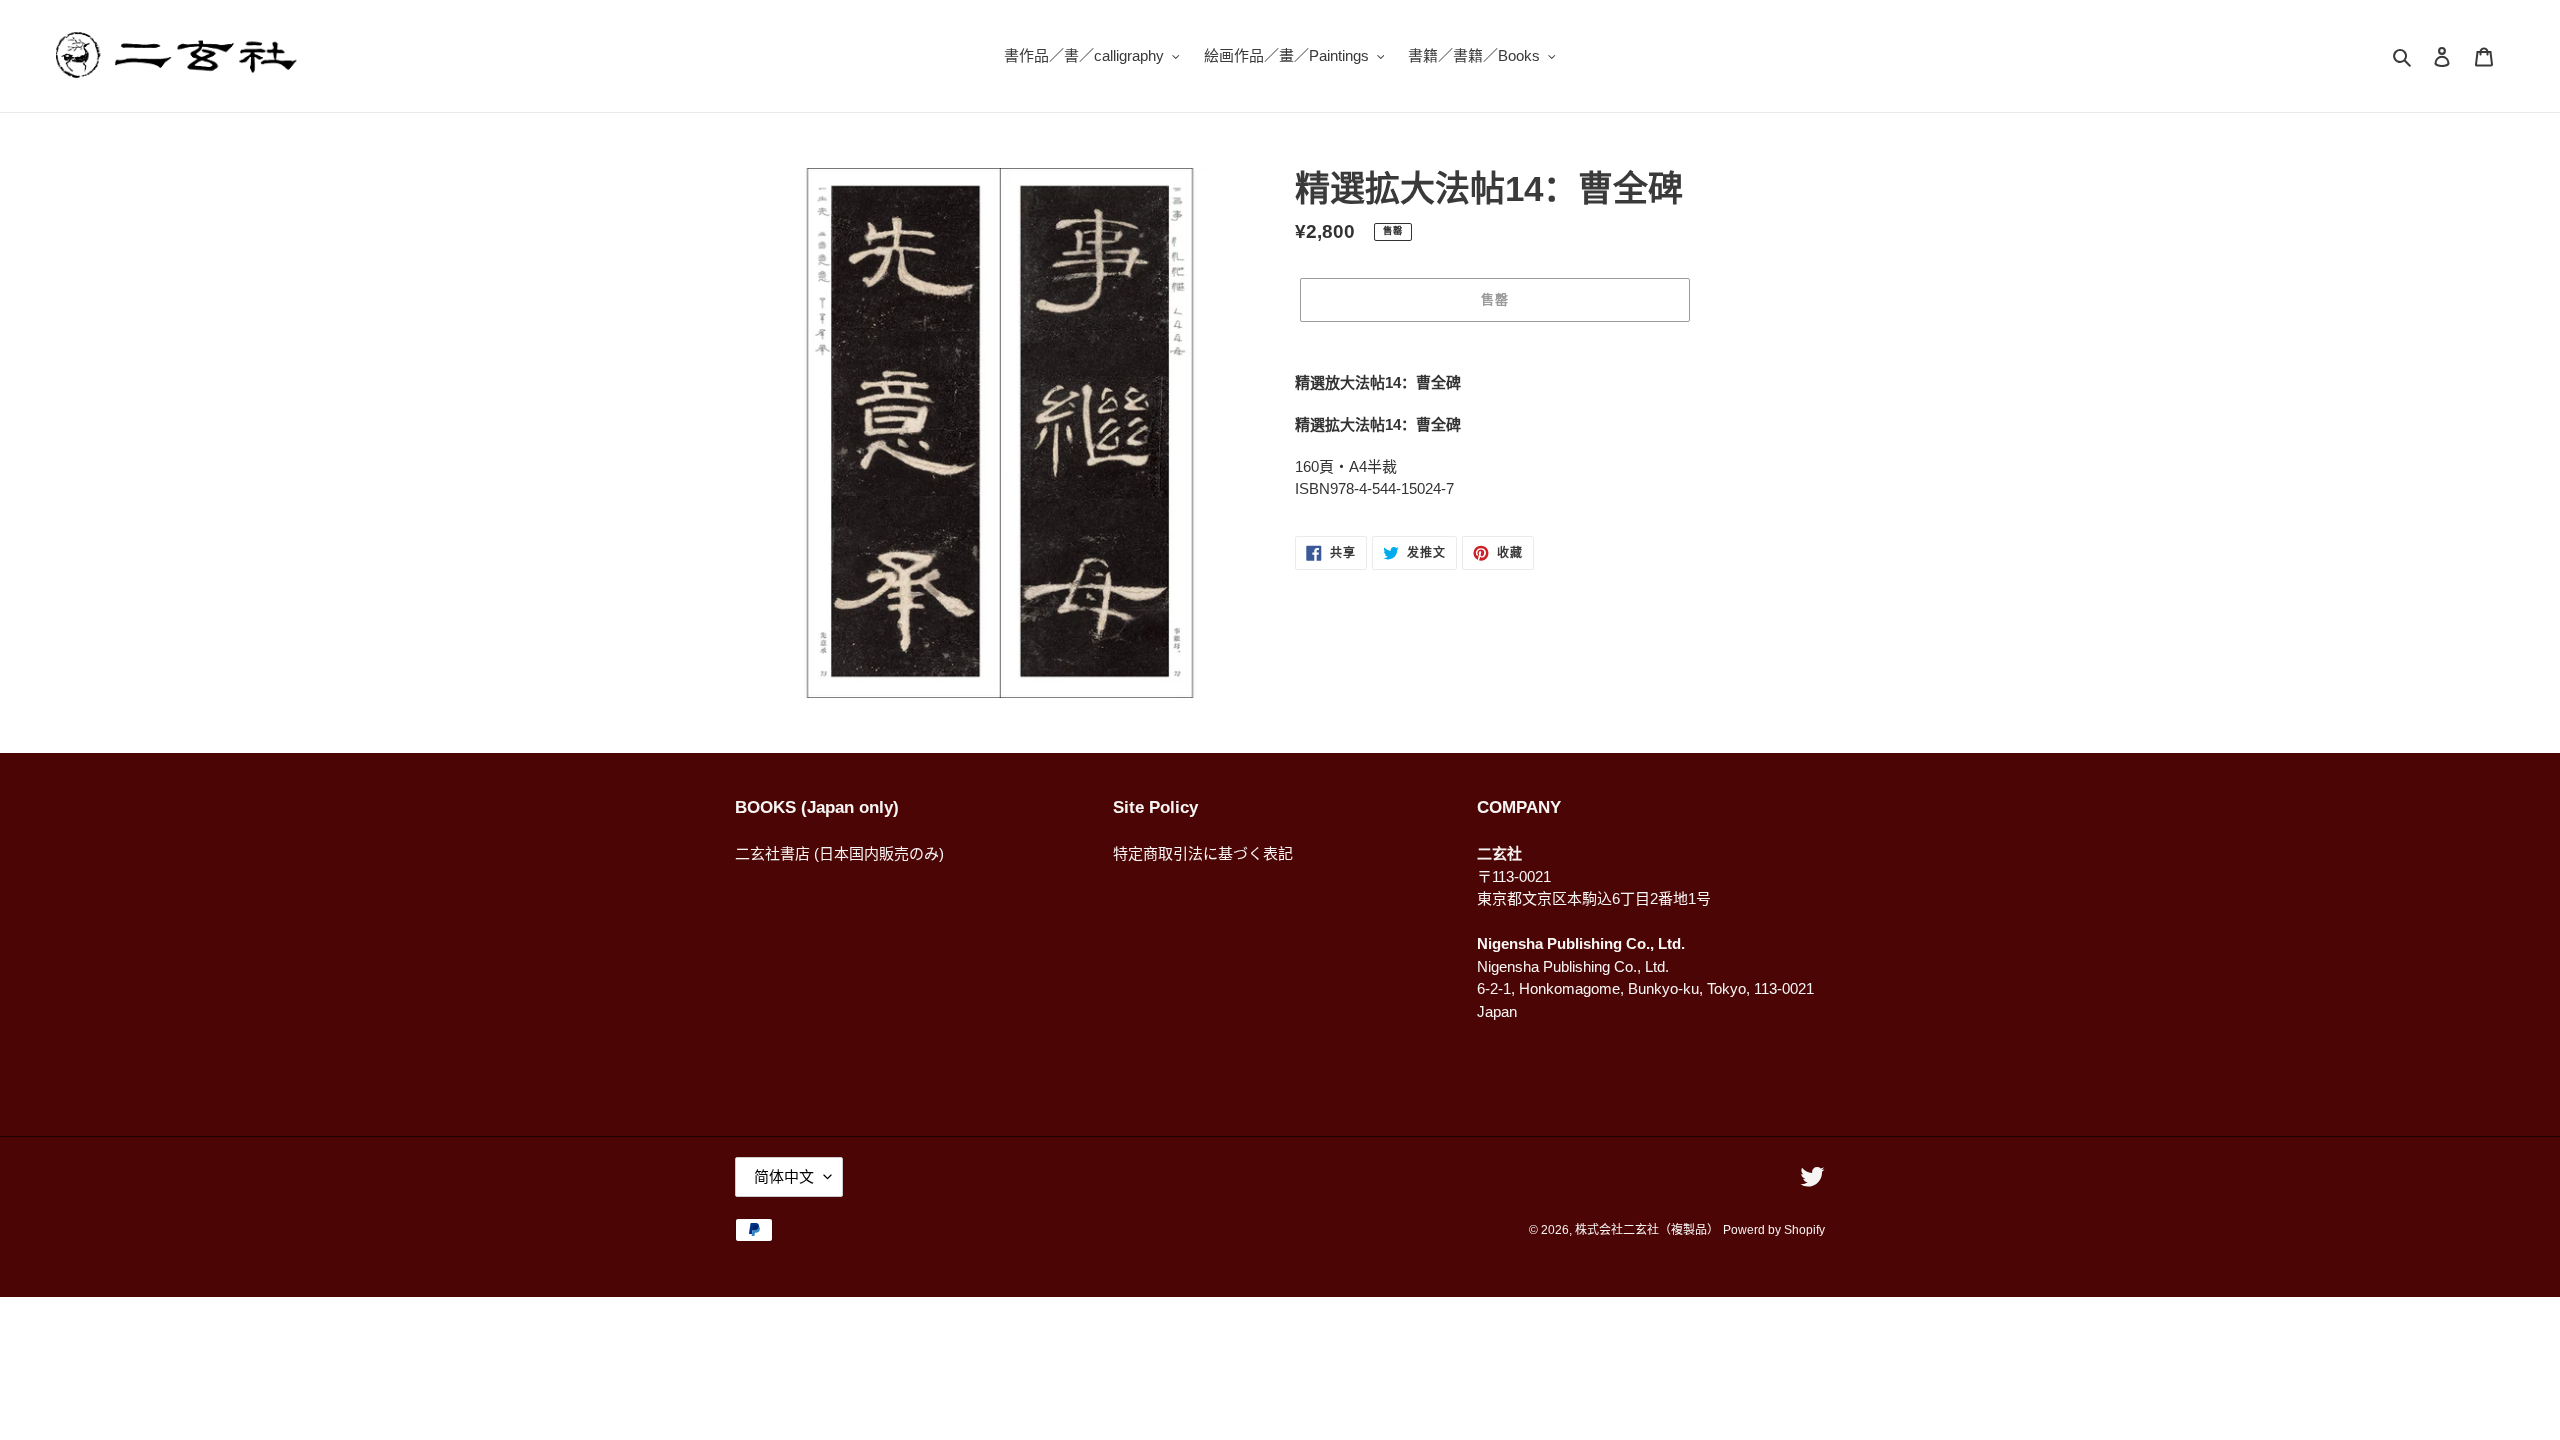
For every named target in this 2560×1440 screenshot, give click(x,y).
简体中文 (784, 1176)
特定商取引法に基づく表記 (1203, 853)
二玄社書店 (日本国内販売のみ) (839, 853)
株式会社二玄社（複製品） (1647, 1230)
